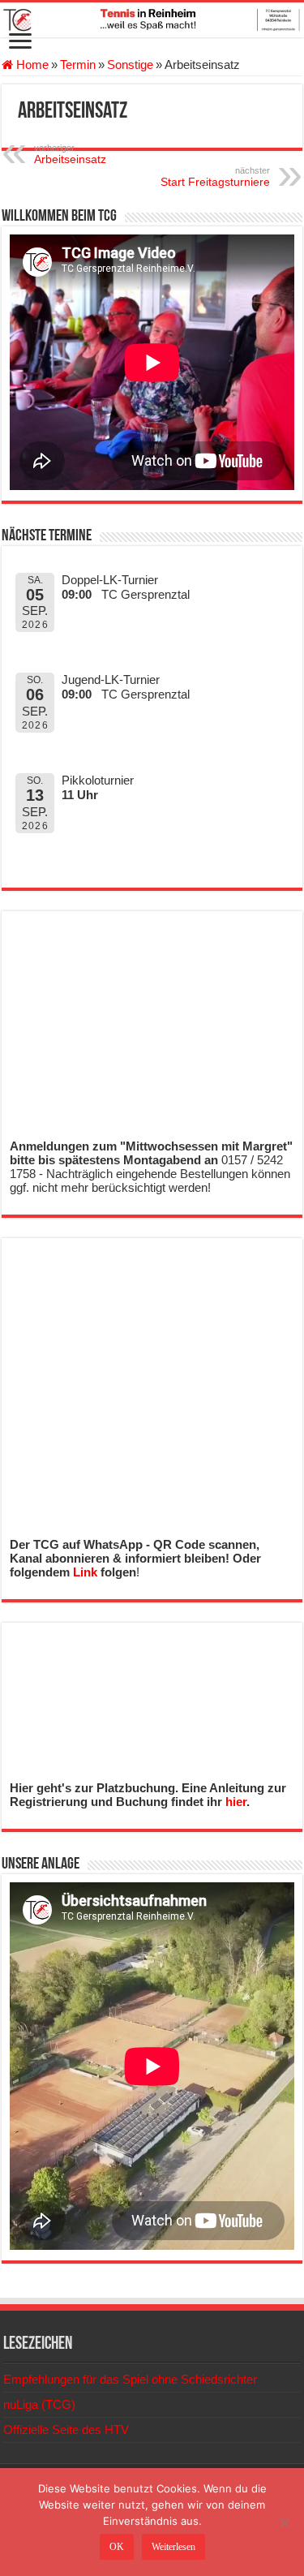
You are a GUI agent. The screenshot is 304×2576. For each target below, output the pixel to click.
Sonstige (130, 65)
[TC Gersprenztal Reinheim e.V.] (152, 20)
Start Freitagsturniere (215, 177)
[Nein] (284, 2522)
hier (236, 1802)
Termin (78, 65)
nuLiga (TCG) (39, 2404)
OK (117, 2547)
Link (85, 1572)
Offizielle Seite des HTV (66, 2430)
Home (31, 65)
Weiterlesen (173, 2547)
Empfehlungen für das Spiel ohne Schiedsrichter (130, 2379)
